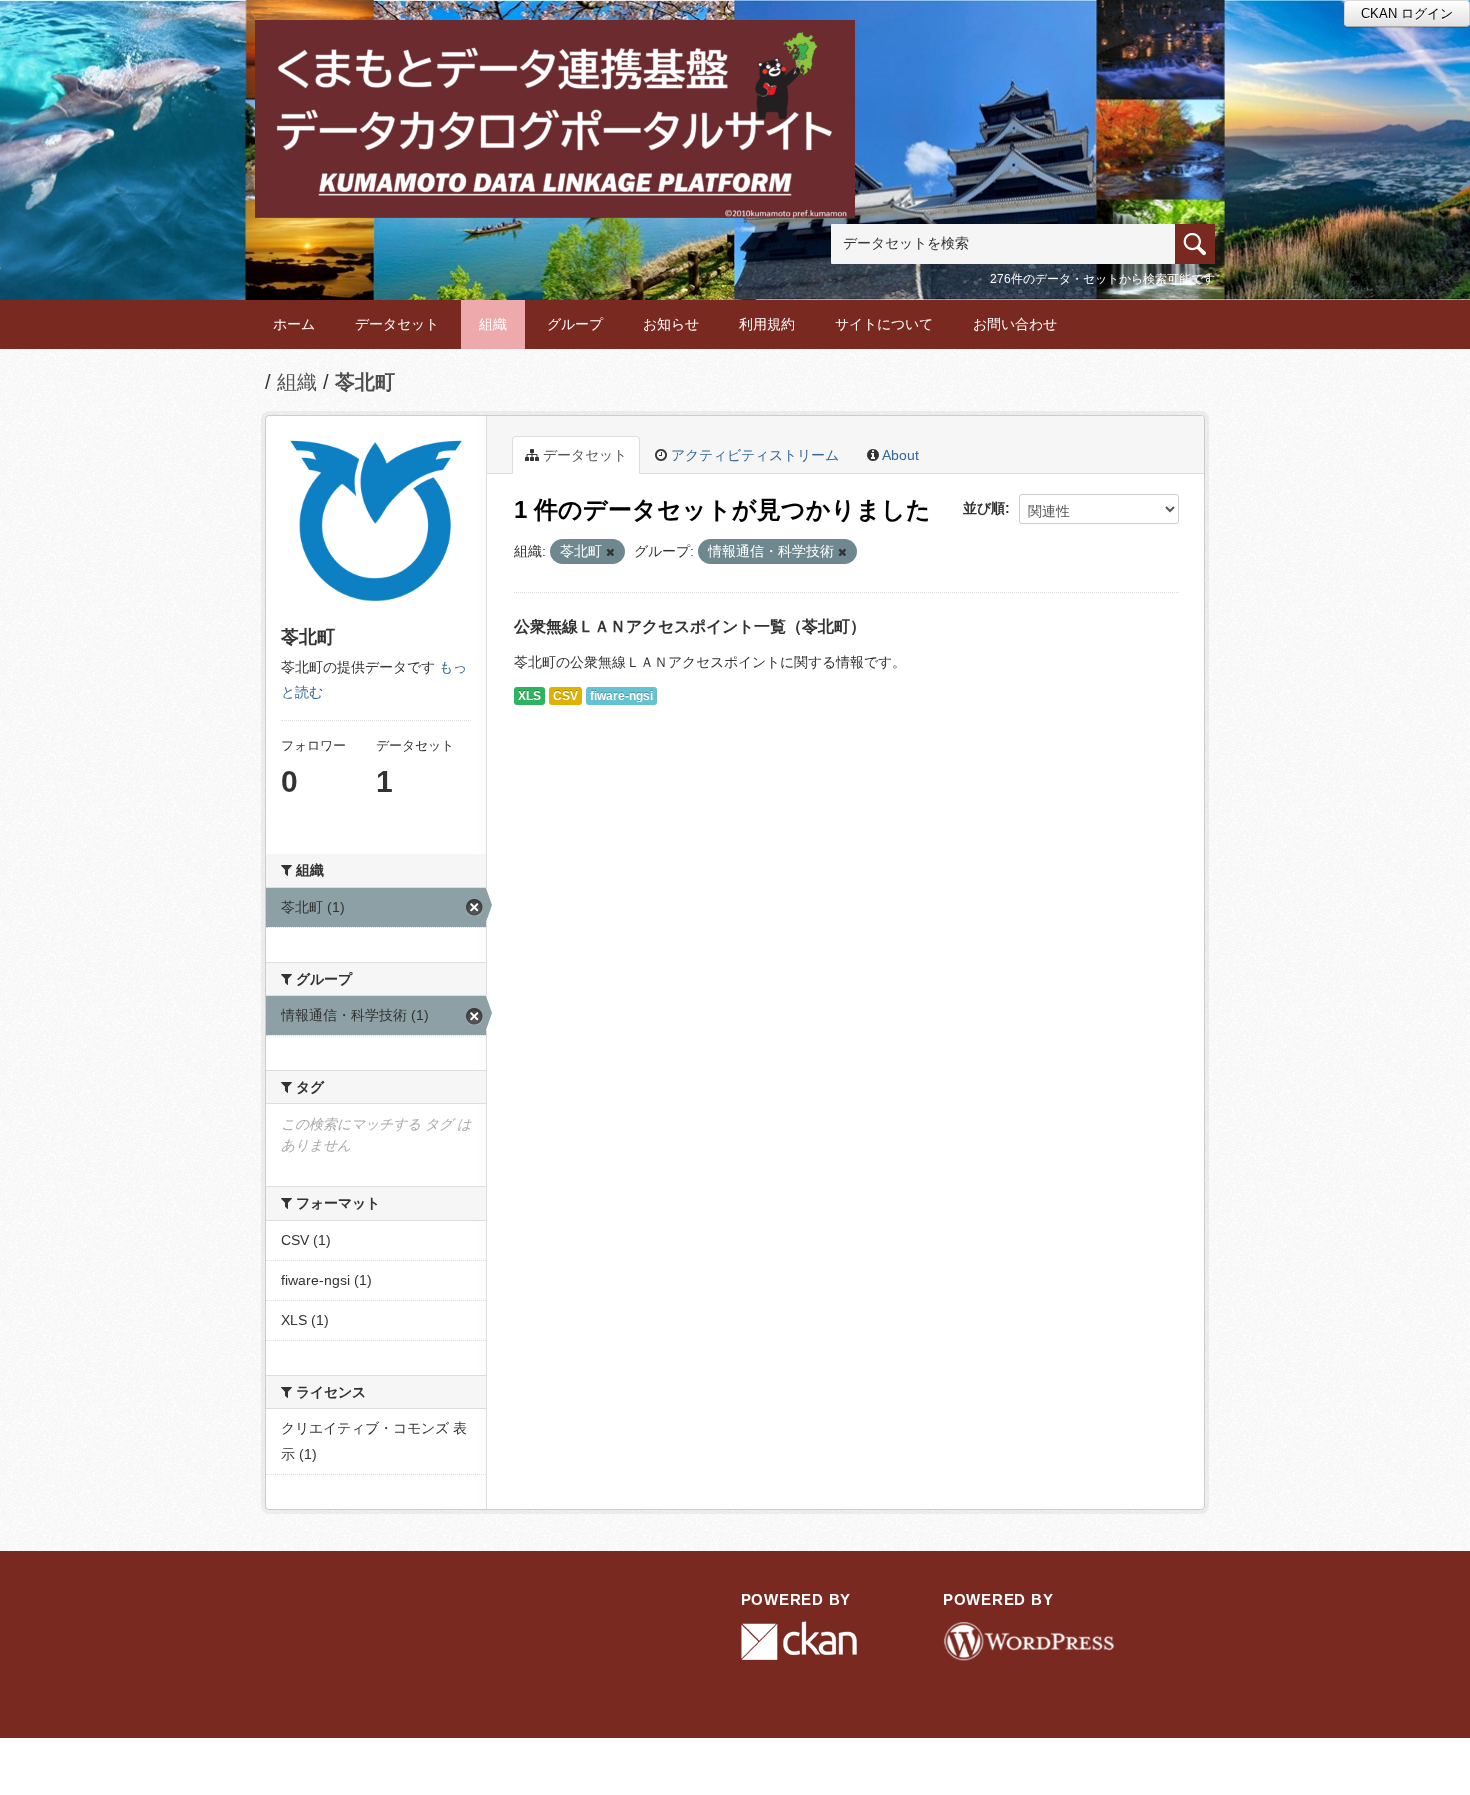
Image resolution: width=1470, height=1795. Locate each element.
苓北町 (365, 382)
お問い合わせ (1015, 324)
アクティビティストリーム (753, 455)
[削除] (610, 552)
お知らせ (671, 324)
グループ (575, 324)
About (899, 455)
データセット (397, 324)
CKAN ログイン (1407, 13)
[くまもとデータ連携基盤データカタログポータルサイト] (555, 46)
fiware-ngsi (621, 696)
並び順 (984, 508)
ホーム (294, 324)
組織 (493, 324)
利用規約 (767, 324)
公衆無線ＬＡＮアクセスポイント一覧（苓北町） (690, 626)
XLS (529, 696)
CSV (565, 696)
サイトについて (884, 324)
